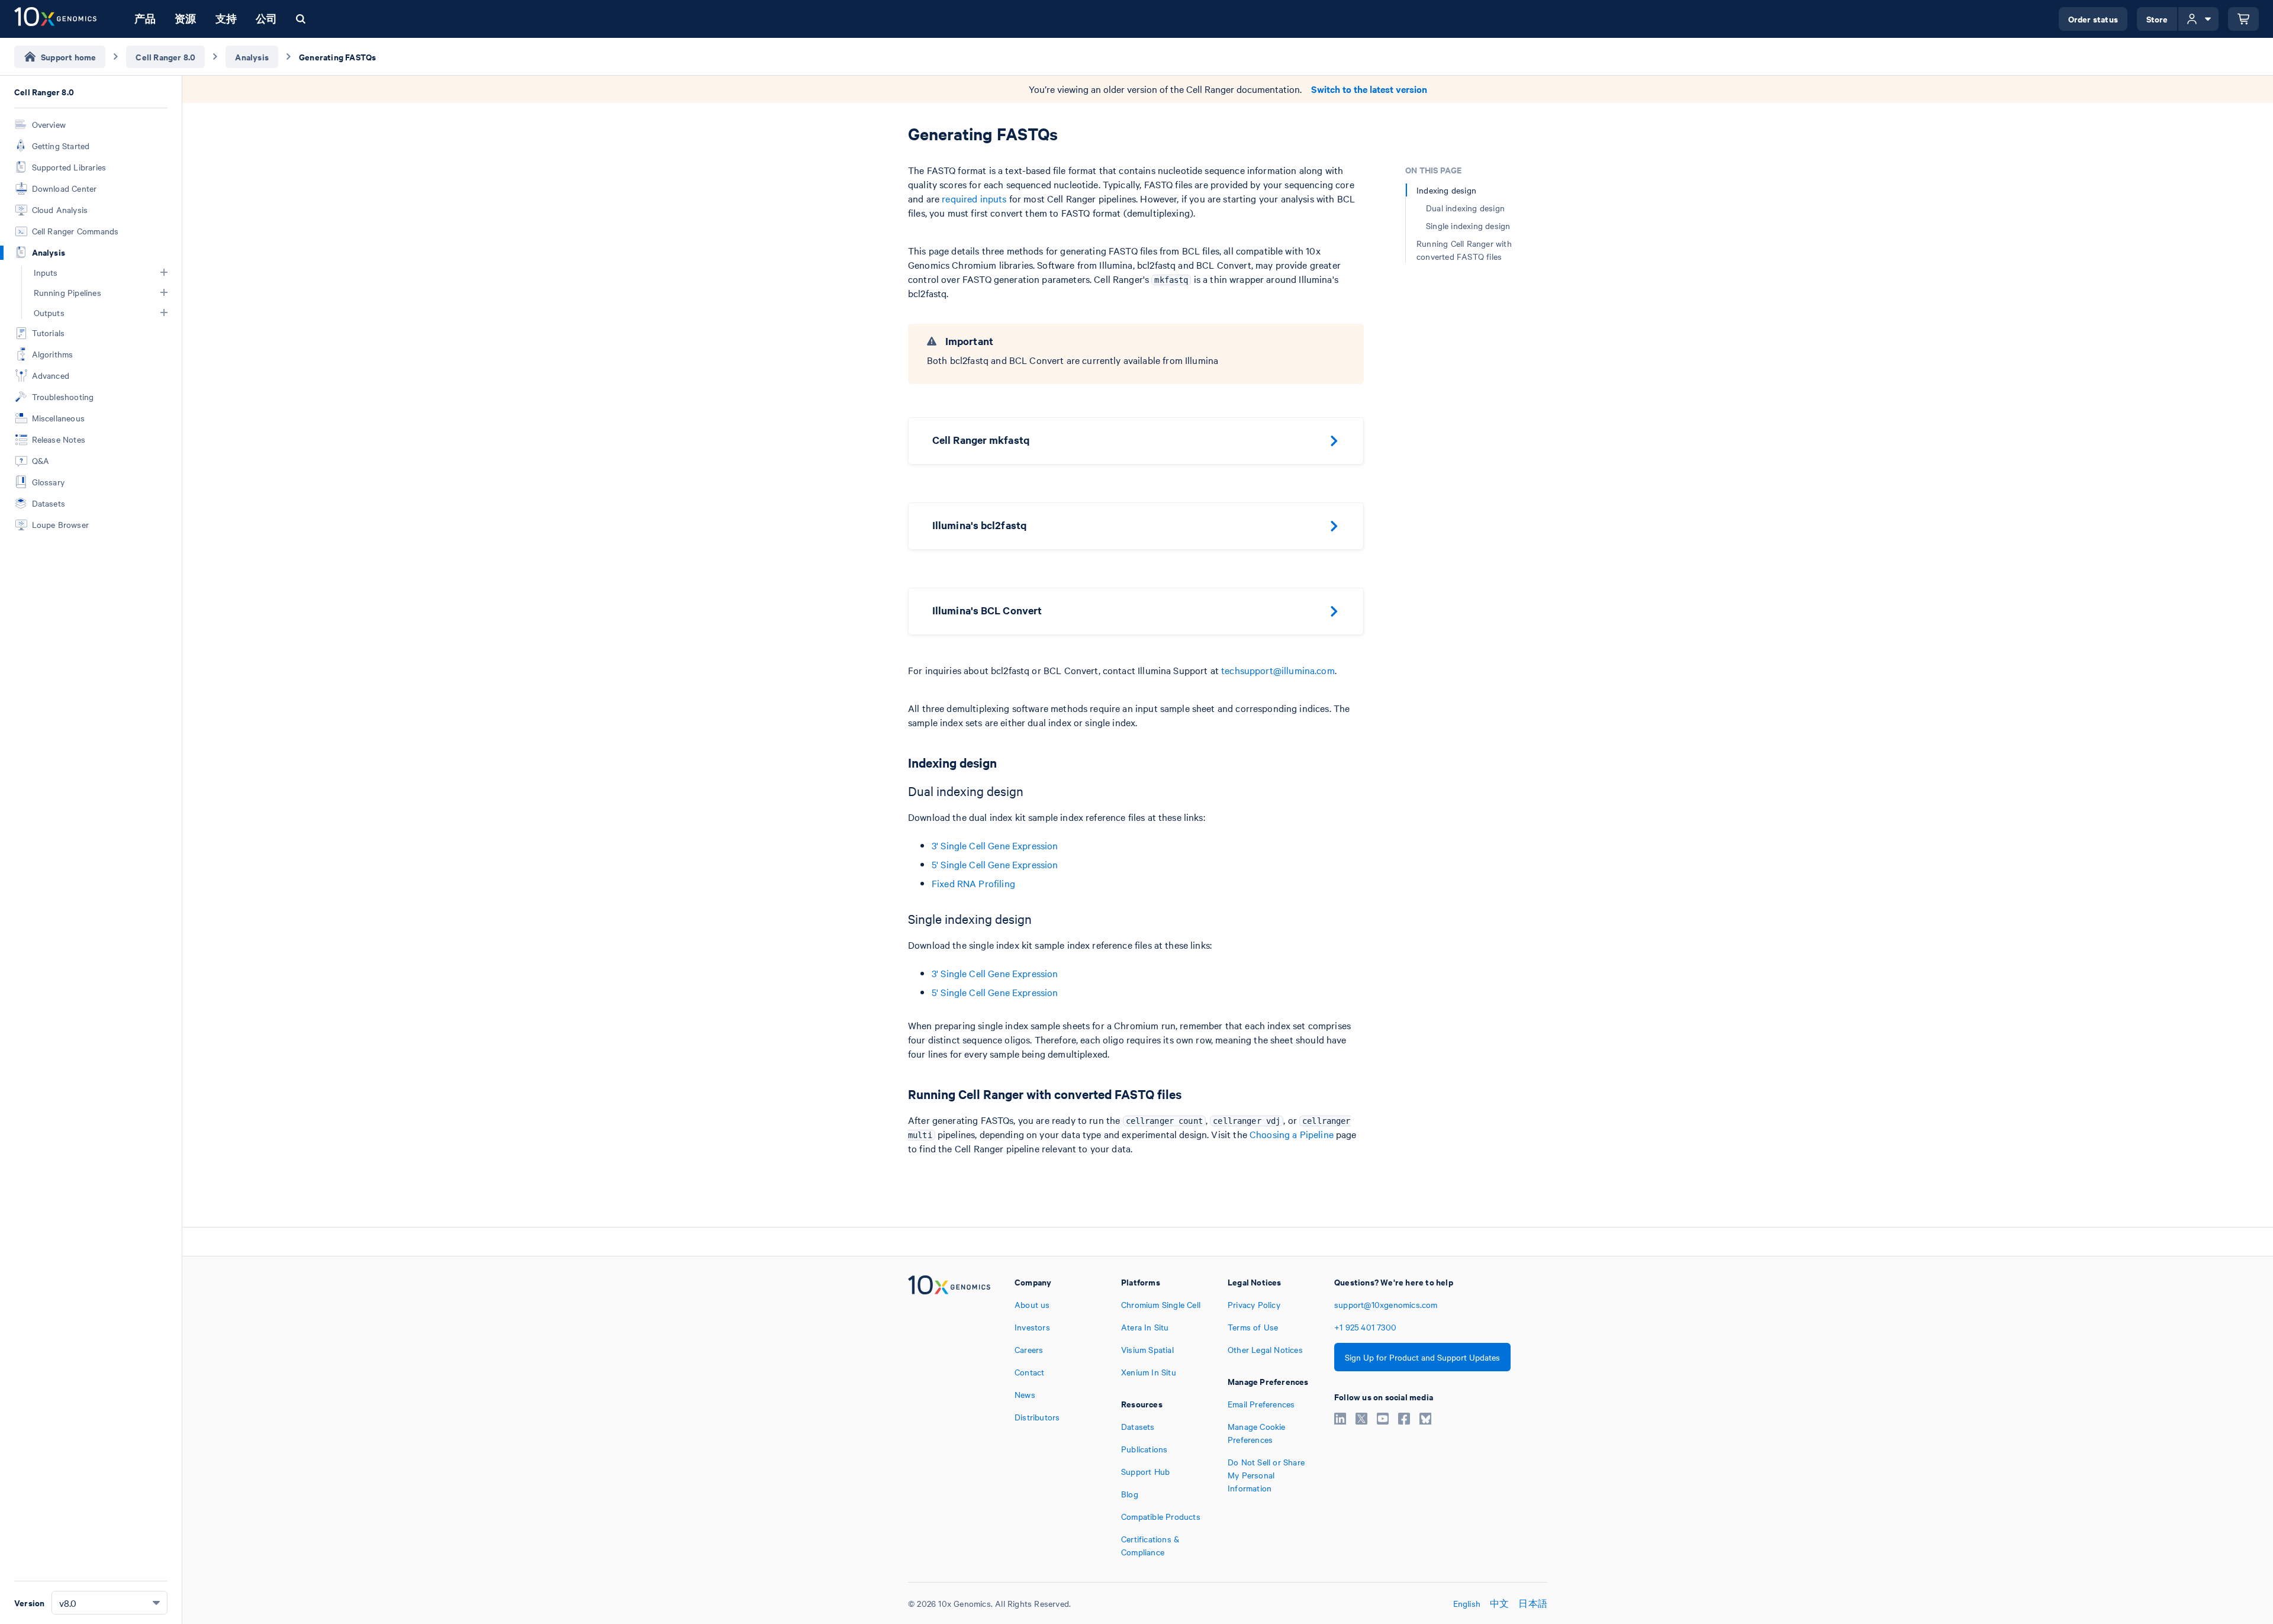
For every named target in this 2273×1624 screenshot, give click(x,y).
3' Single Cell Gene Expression (995, 845)
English (1467, 1603)
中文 (1499, 1603)
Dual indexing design (1465, 208)
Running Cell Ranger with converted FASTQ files (1464, 250)
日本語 (1533, 1603)
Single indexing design (1468, 225)
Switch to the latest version (1369, 89)
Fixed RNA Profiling (973, 883)
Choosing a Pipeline (1292, 1134)
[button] (164, 272)
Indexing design (1446, 190)
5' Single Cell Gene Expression (995, 864)
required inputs (974, 198)
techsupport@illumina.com (1278, 670)
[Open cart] (2243, 19)
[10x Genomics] (949, 1417)
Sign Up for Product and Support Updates (1422, 1357)
